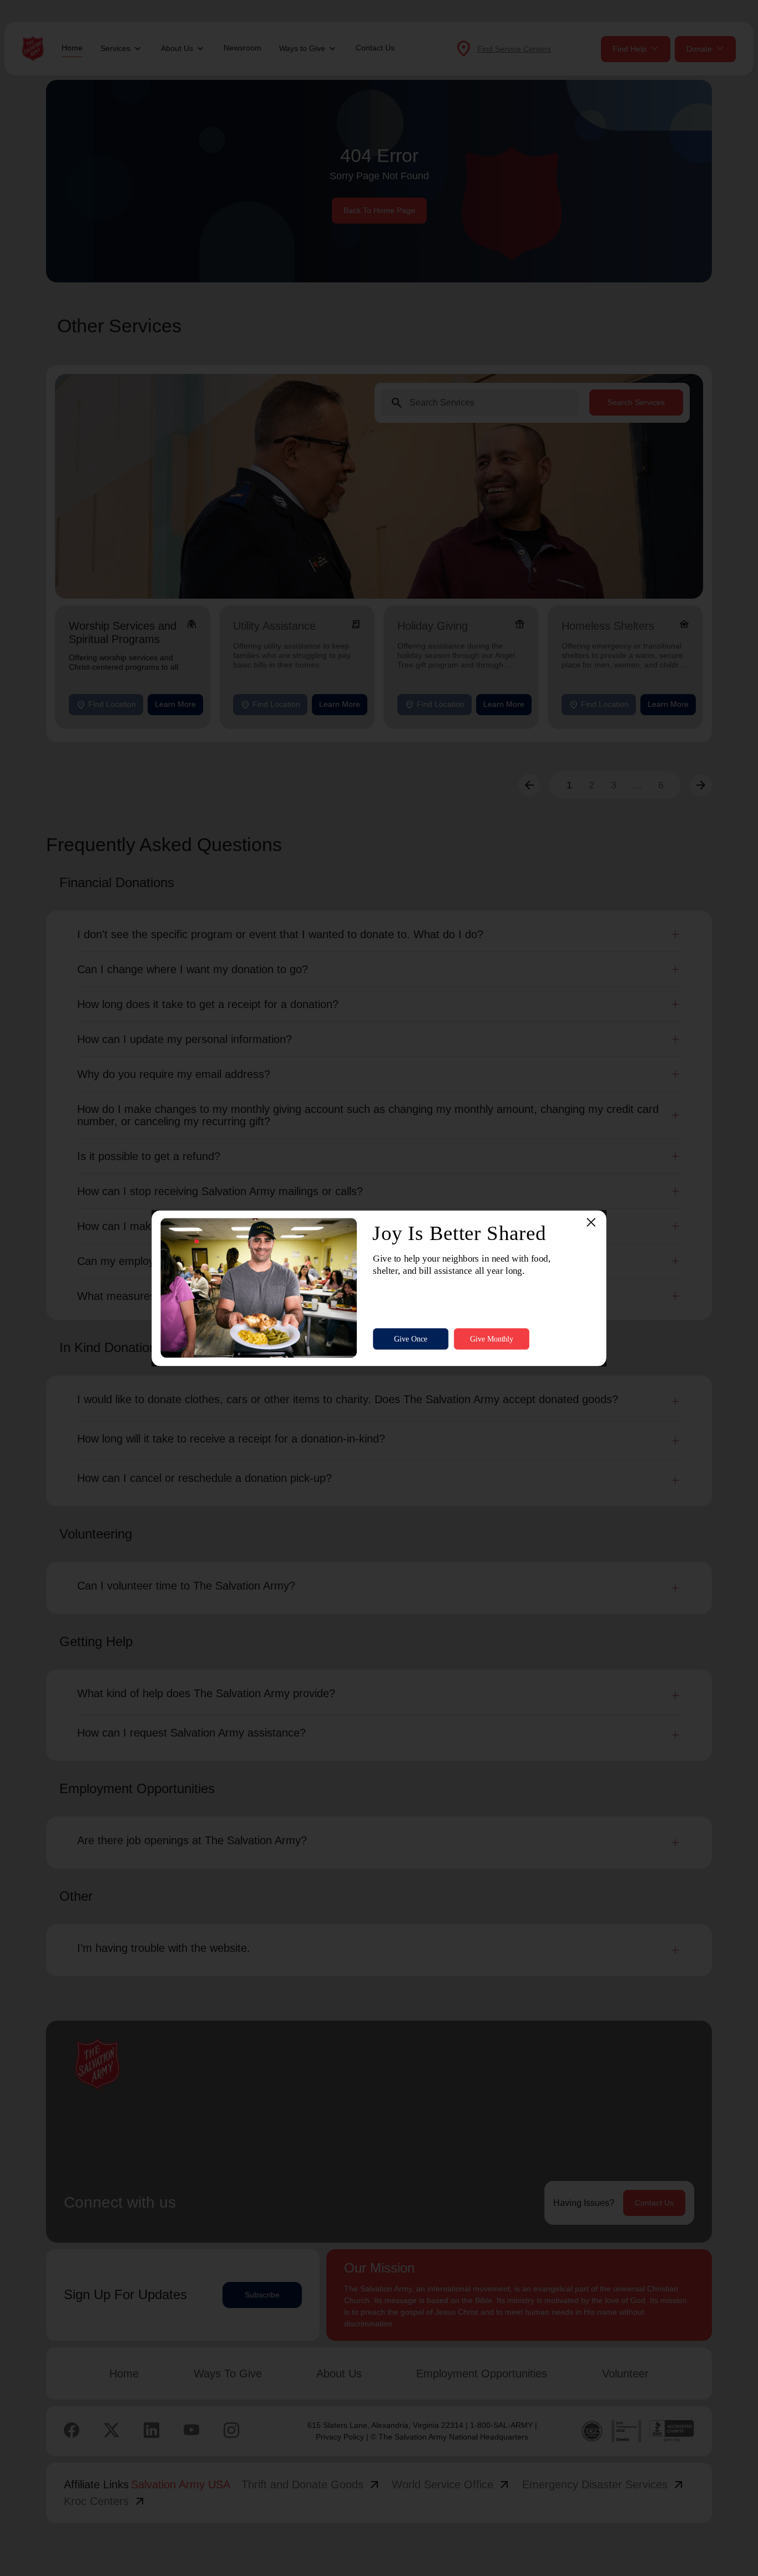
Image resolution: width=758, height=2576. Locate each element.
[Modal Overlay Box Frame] (379, 1288)
